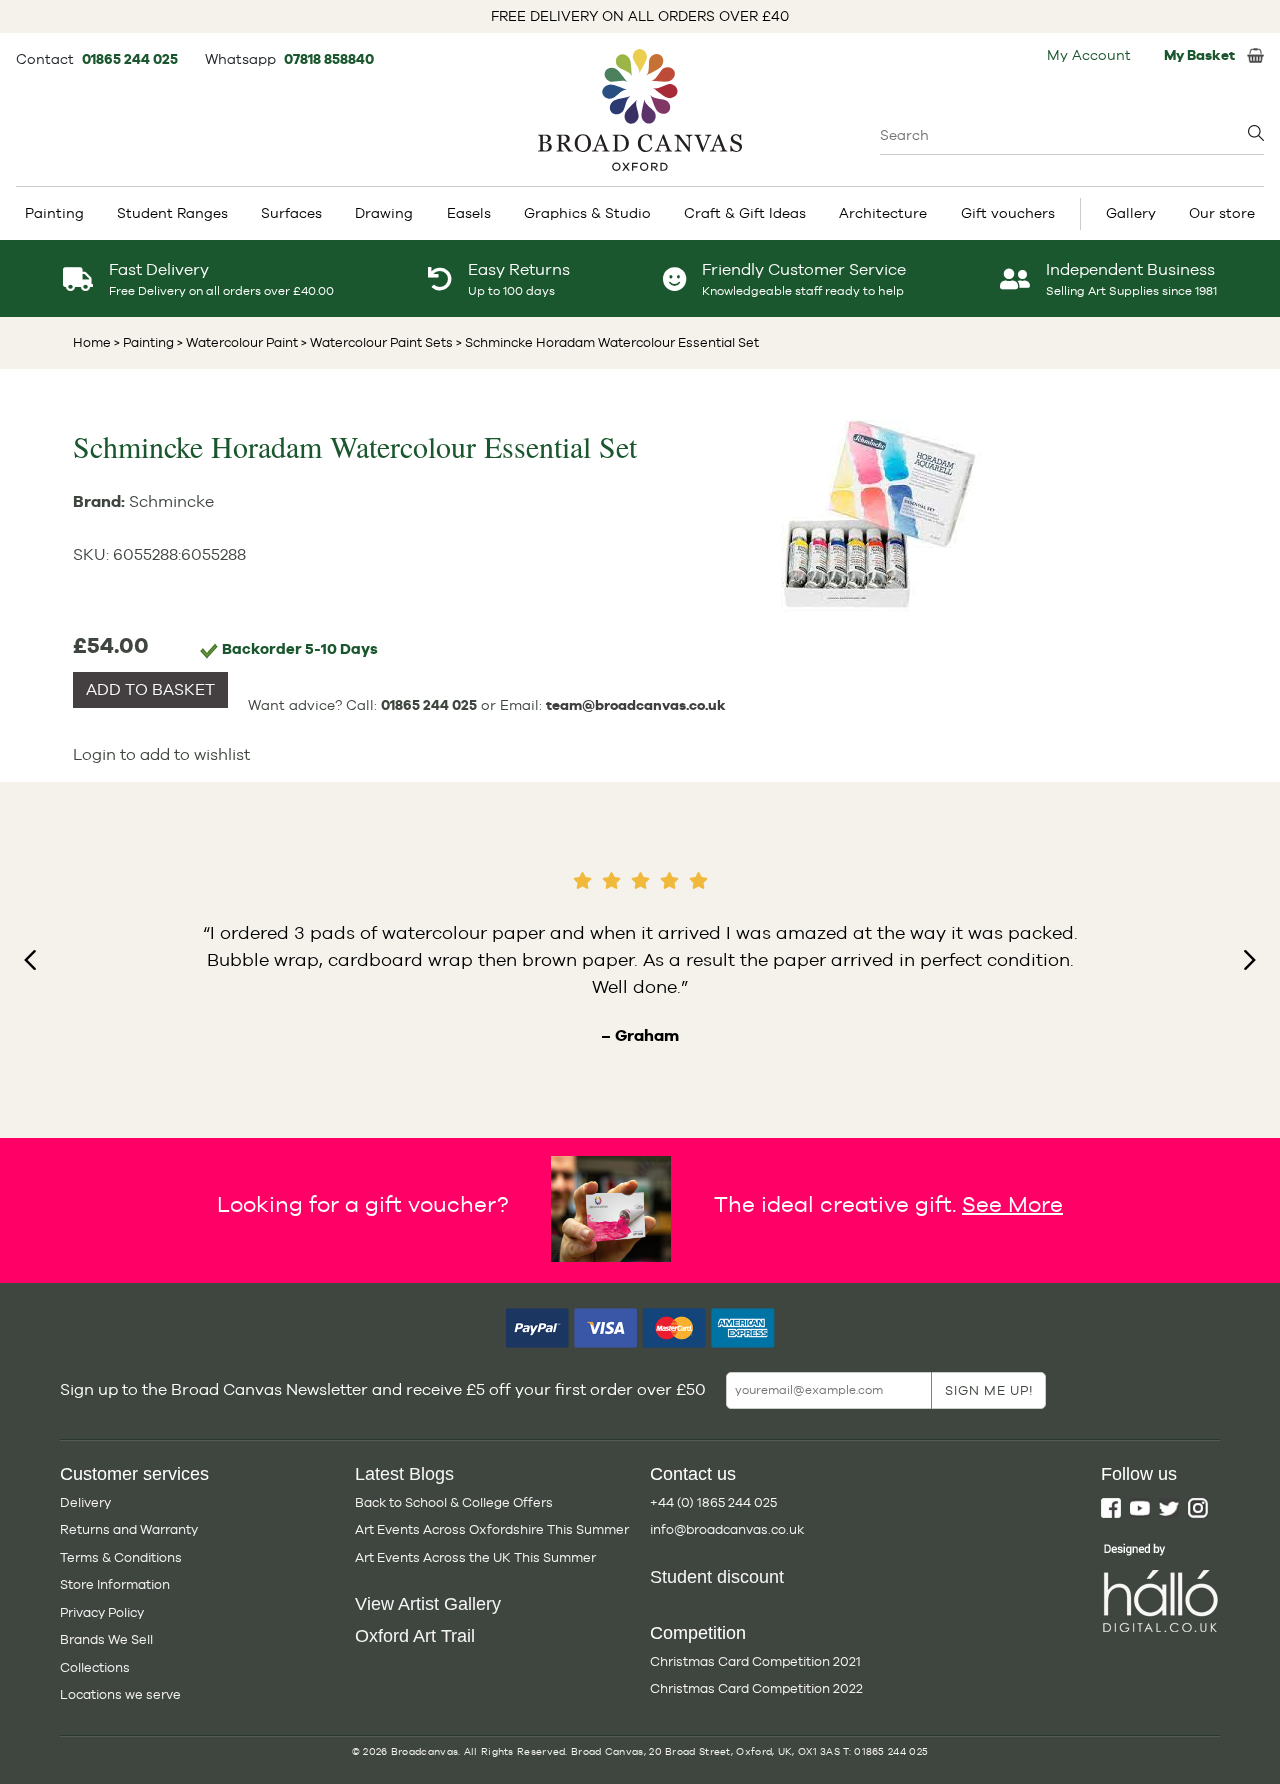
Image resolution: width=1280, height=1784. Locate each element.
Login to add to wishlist (161, 754)
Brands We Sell (106, 1639)
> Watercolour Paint (236, 342)
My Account (1089, 55)
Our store (1222, 213)
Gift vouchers (1008, 213)
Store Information (115, 1584)
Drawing (384, 213)
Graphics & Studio (587, 213)
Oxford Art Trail (415, 1636)
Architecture (883, 213)
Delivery (85, 1502)
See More (1012, 1203)
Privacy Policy (102, 1612)
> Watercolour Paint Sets (375, 342)
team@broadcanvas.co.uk (636, 705)
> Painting (144, 342)
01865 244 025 (131, 59)
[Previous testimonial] (30, 960)
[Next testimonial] (1250, 960)
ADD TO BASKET (150, 689)
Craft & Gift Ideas (745, 213)
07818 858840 (329, 59)
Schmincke (171, 501)
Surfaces (291, 213)
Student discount (717, 1577)
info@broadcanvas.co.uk (727, 1529)
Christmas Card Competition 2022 (756, 1688)
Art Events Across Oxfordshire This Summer (492, 1529)
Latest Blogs (404, 1474)
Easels (469, 213)
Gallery (1131, 213)
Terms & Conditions (121, 1557)
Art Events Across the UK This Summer (475, 1557)
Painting (54, 213)
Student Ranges (172, 213)
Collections (95, 1667)
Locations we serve (120, 1694)
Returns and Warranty (129, 1529)
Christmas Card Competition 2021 (755, 1661)
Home (92, 342)
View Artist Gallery (428, 1604)
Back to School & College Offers (454, 1502)
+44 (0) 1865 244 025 (713, 1502)
